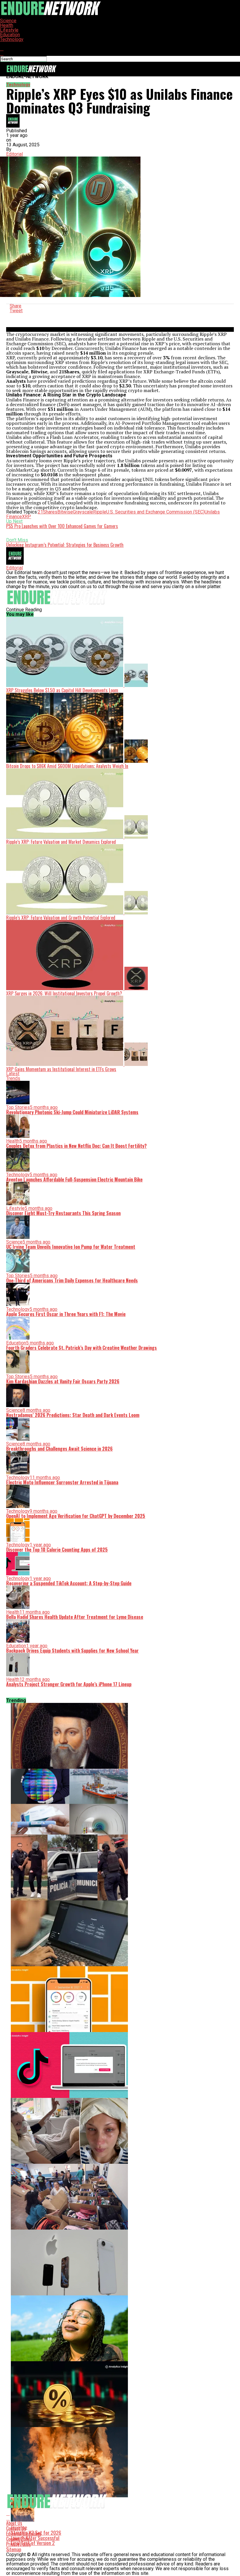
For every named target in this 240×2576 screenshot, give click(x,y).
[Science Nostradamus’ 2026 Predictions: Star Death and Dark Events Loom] (120, 1736)
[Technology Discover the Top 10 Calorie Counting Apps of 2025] (120, 1999)
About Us (14, 2523)
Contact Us (16, 2528)
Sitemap (14, 2549)
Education (10, 35)
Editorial (14, 154)
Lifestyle (9, 30)
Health (7, 25)
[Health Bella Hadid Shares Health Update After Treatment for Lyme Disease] (120, 2131)
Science (8, 21)
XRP (26, 517)
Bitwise (65, 512)
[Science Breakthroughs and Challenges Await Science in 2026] (120, 1802)
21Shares (48, 512)
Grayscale (83, 512)
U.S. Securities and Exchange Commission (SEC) (155, 512)
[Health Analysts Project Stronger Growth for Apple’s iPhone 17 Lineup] (120, 2262)
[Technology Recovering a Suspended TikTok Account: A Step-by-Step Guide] (120, 2065)
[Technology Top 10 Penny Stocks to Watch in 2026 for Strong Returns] (120, 2394)
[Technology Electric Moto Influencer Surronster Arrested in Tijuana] (120, 1867)
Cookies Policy (19, 2539)
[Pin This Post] (120, 315)
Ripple (100, 512)
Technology (12, 39)
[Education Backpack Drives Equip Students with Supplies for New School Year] (120, 2197)
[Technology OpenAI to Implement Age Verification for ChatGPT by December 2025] (120, 1933)
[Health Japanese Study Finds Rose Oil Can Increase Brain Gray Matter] (120, 2328)
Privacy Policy (18, 2544)
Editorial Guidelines (24, 2534)
